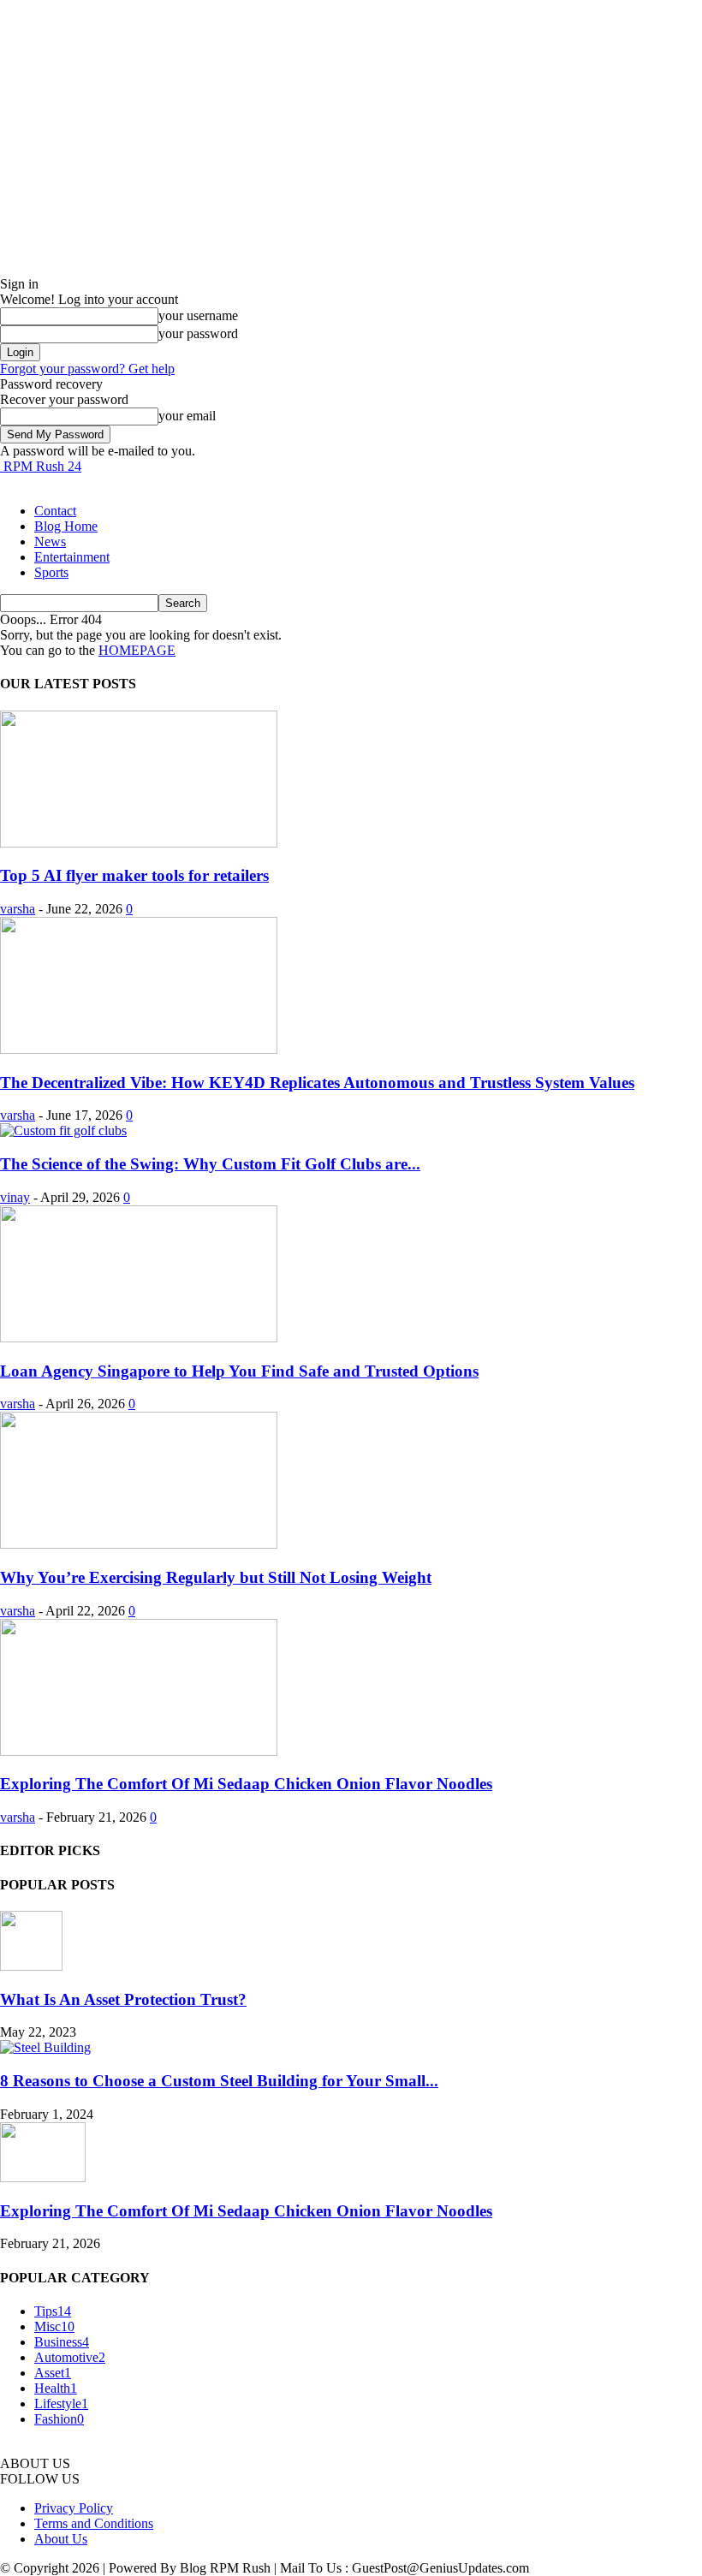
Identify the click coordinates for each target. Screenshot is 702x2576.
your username (198, 315)
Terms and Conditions (94, 2523)
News (50, 541)
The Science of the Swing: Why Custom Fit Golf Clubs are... (210, 1164)
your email (187, 416)
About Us (61, 2539)
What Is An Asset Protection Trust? (123, 1999)
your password (198, 333)
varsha (18, 909)
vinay (15, 1197)
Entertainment (72, 557)
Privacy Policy (74, 2508)
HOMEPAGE (137, 650)
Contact (55, 511)
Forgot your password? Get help (87, 369)
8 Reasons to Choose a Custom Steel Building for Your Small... (219, 2081)
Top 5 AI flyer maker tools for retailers (134, 875)
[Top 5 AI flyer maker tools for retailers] (139, 843)
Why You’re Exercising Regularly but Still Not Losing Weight (216, 1577)
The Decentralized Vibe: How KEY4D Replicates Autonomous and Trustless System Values (317, 1083)
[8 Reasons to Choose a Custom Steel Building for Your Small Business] (45, 2047)
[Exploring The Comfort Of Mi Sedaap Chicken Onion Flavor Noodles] (139, 1751)
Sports (51, 572)
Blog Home (66, 526)
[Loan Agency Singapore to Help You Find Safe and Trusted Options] (139, 1338)
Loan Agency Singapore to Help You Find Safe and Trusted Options (239, 1371)
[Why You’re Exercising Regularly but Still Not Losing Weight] (139, 1544)
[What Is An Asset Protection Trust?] (31, 1966)
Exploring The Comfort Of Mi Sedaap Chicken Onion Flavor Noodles (246, 1784)
